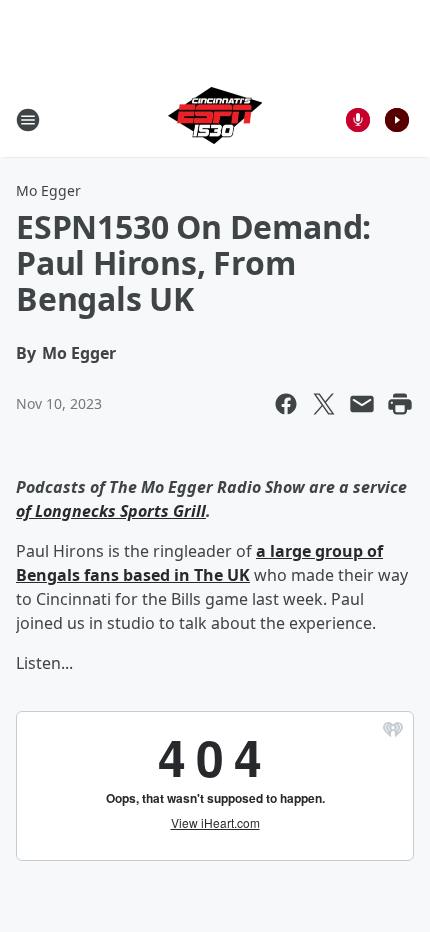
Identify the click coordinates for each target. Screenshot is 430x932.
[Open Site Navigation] (28, 120)
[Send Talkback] (358, 120)
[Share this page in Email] (362, 404)
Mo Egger (48, 190)
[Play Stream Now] (397, 120)
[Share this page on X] (324, 404)
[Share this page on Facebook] (286, 404)
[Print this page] (400, 404)
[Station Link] (215, 119)
